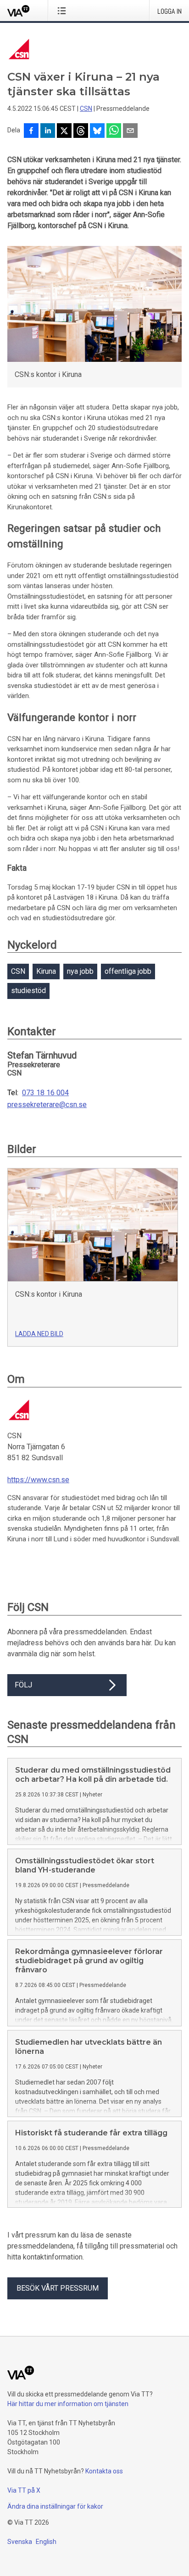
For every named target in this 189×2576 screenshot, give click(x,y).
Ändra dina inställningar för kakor (55, 2506)
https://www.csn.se (38, 1480)
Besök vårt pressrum (58, 2288)
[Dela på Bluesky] (97, 131)
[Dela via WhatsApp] (114, 131)
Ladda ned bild (39, 1334)
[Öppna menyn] (64, 11)
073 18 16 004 (45, 1093)
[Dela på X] (64, 131)
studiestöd (28, 991)
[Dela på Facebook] (31, 131)
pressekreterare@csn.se (47, 1105)
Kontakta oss (104, 2471)
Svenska (20, 2542)
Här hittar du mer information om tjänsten (68, 2404)
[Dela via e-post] (130, 131)
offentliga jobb (128, 971)
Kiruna (46, 971)
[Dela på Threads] (81, 131)
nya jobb (80, 971)
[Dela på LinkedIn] (48, 131)
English (46, 2542)
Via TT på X (24, 2490)
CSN (86, 109)
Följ (23, 1685)
